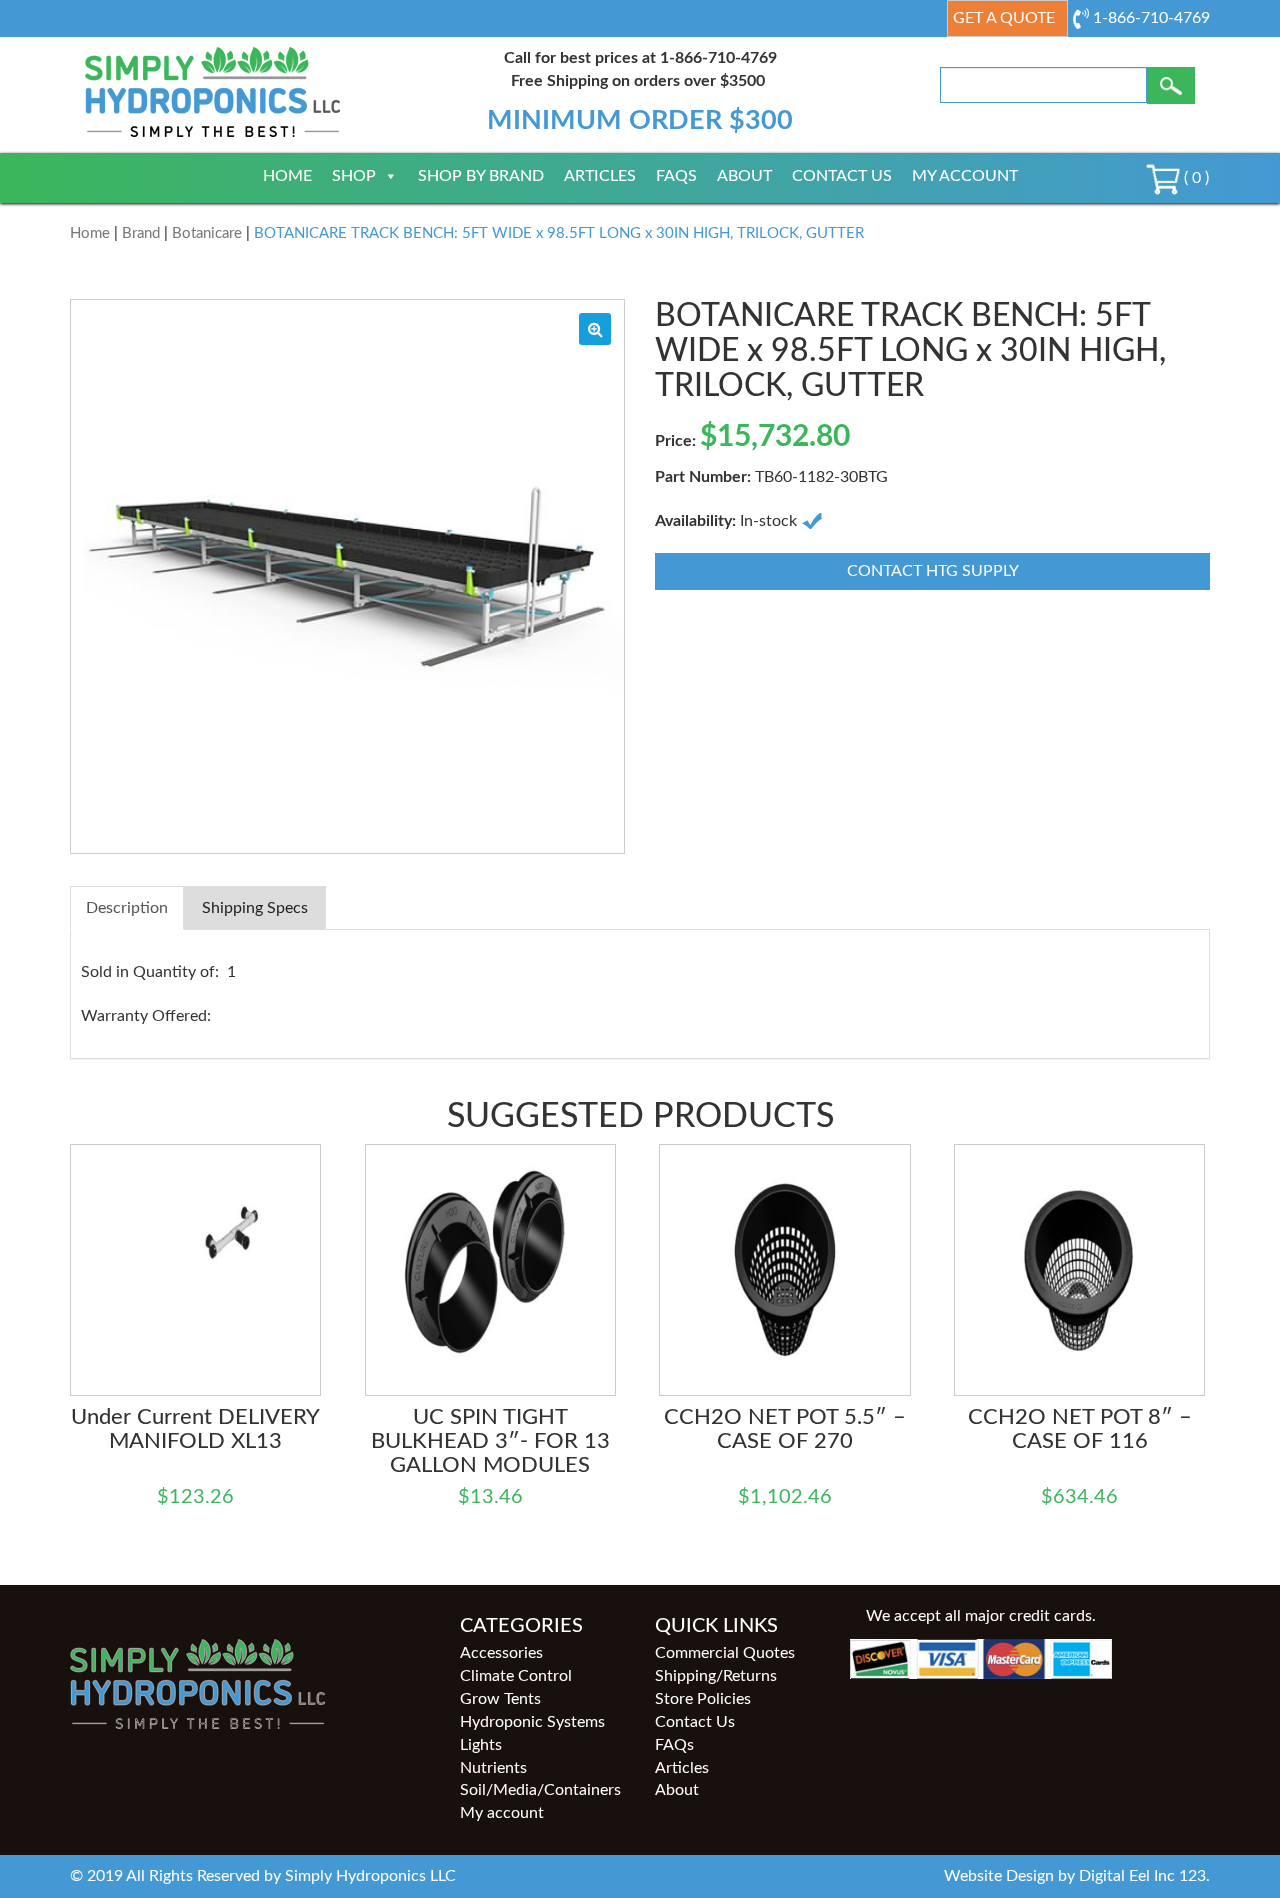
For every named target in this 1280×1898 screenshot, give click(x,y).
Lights (481, 1745)
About (744, 176)
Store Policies (703, 1699)
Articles (600, 176)
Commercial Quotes (725, 1653)
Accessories (501, 1653)
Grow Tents (500, 1699)
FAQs (676, 176)
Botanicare (207, 233)
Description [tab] (127, 908)
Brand (141, 233)
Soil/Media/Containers (540, 1790)
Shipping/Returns (716, 1676)
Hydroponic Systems (532, 1722)
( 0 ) (1194, 178)
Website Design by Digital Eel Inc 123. (1077, 1876)
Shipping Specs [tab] (255, 908)
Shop (354, 176)
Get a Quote (1004, 18)
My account (965, 176)
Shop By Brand (481, 176)
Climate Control (516, 1676)
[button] (595, 329)
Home (287, 176)
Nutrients (493, 1768)
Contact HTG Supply (933, 571)
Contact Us (842, 176)
